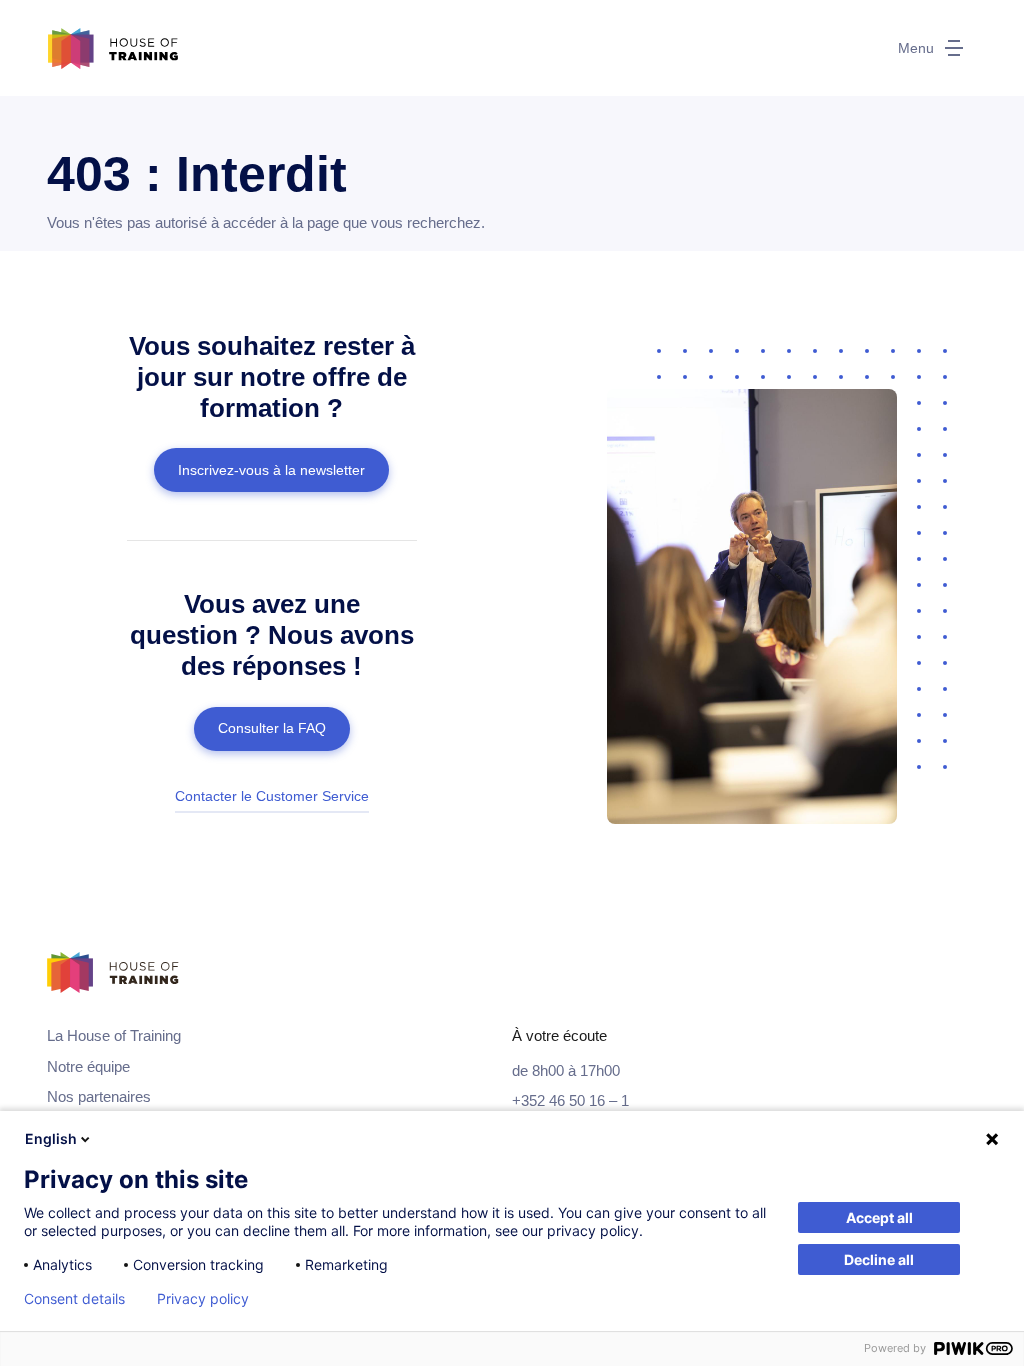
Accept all (879, 1217)
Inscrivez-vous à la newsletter (271, 470)
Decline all (879, 1259)
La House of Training (114, 1035)
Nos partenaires (99, 1096)
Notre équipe (88, 1066)
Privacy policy (203, 1299)
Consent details (74, 1299)
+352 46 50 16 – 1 (570, 1100)
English (51, 1138)
